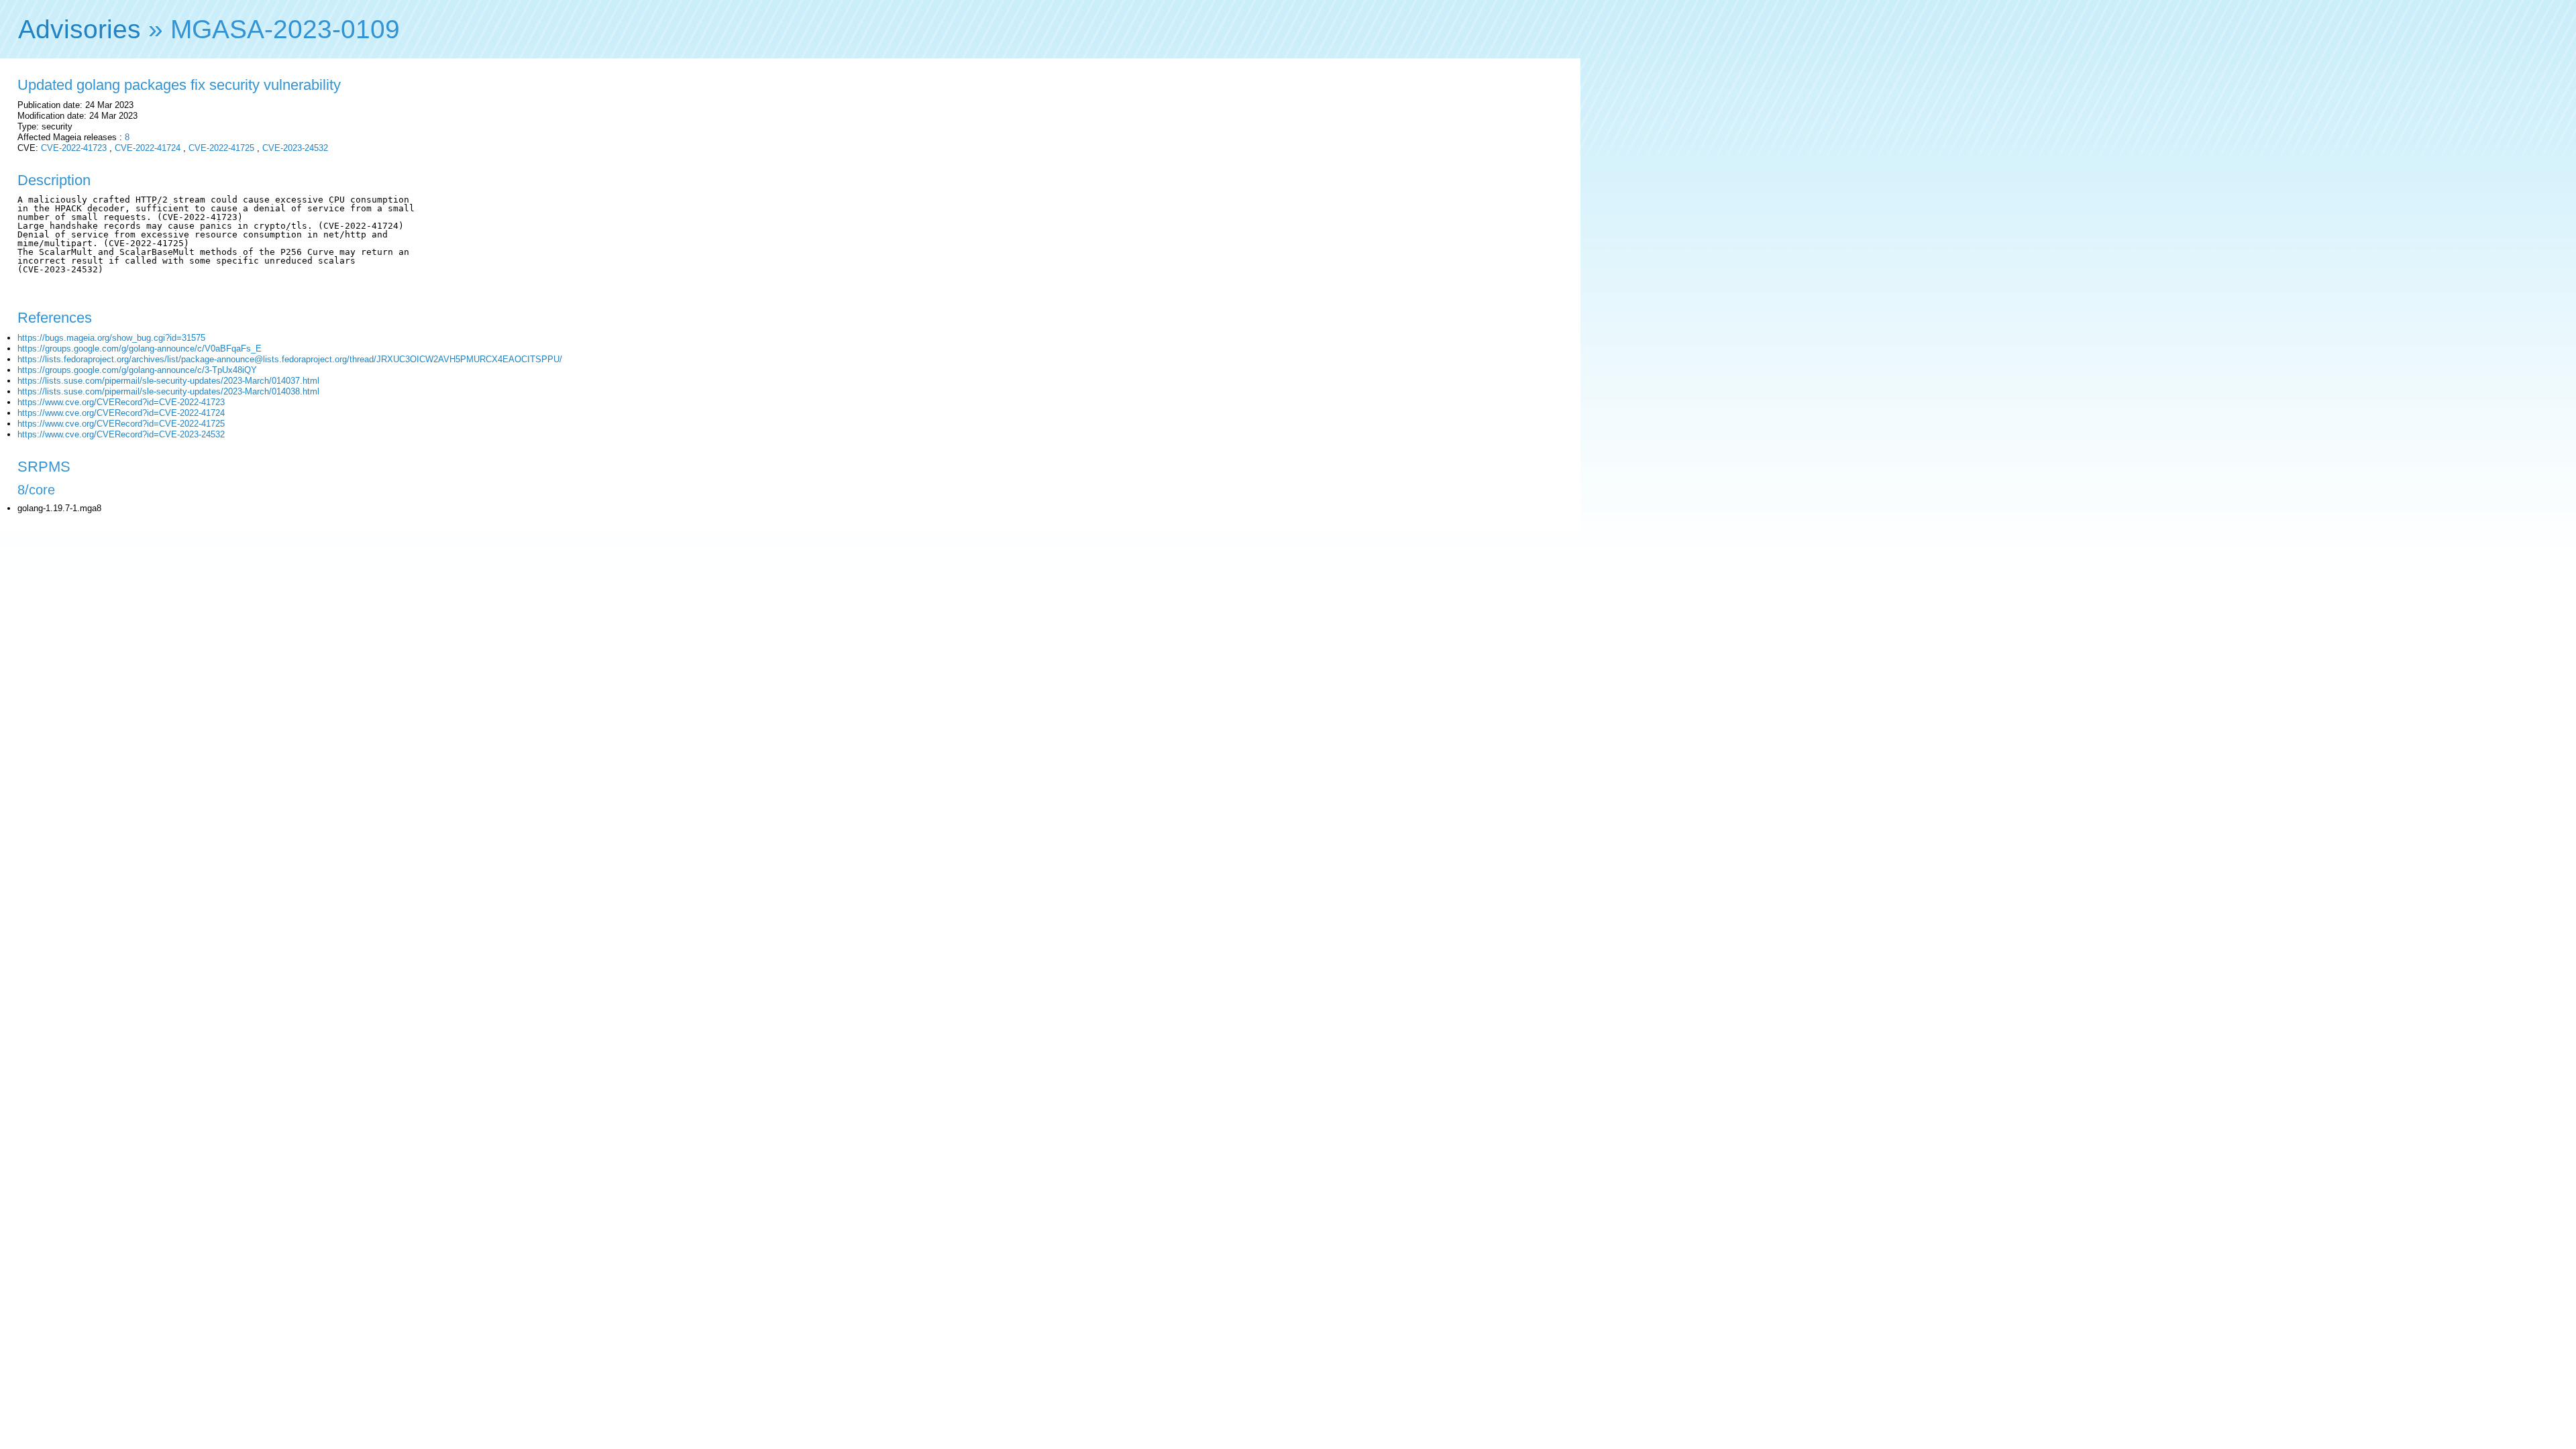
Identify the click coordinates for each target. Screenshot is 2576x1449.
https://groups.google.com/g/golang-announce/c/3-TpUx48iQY (137, 370)
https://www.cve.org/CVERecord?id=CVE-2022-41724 (121, 413)
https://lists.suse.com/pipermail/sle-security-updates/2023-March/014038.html (168, 391)
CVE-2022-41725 (221, 148)
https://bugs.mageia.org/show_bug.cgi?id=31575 (111, 338)
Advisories (79, 29)
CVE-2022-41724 (148, 148)
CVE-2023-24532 (295, 148)
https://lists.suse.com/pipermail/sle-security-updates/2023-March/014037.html (168, 381)
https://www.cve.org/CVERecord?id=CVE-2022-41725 (121, 424)
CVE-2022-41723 (74, 148)
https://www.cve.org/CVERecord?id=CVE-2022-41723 (121, 402)
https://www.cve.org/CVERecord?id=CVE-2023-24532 (121, 434)
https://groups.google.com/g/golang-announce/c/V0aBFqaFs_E (140, 348)
